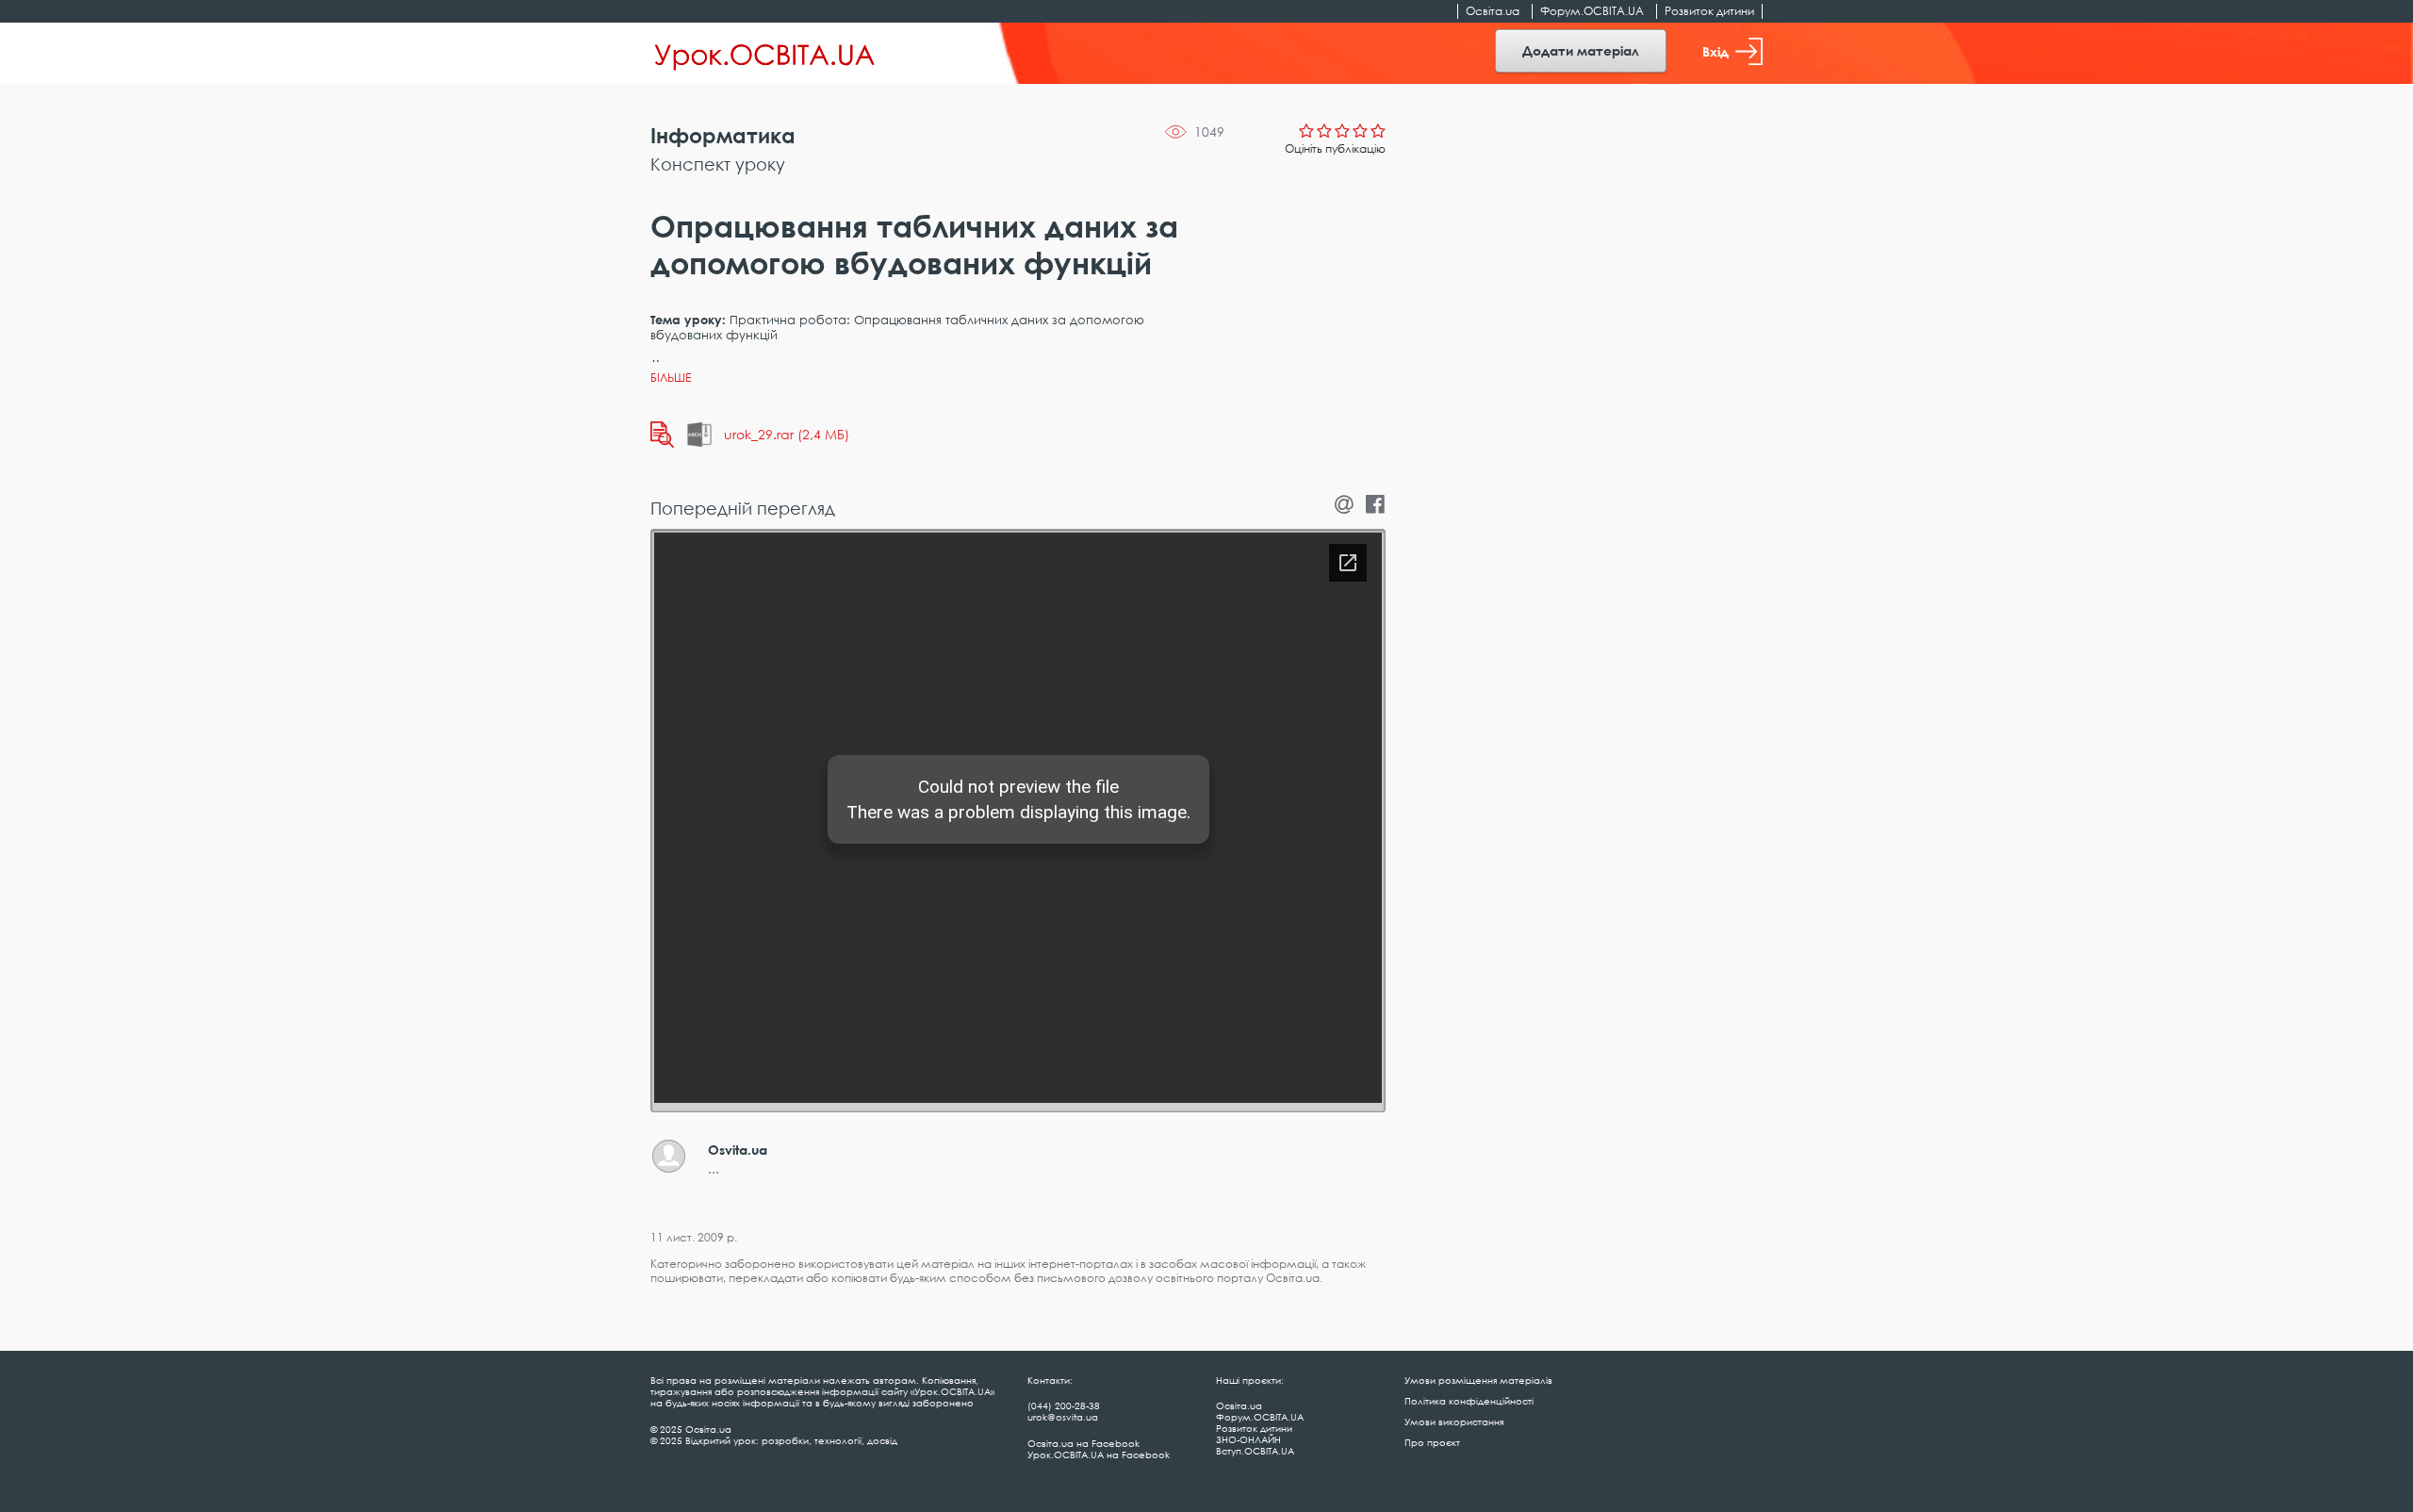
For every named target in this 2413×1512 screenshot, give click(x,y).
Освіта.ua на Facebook (1083, 1443)
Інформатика (723, 135)
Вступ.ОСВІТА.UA (1255, 1451)
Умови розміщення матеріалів (1478, 1380)
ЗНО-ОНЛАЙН (1248, 1439)
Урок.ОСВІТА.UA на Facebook (1099, 1454)
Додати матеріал (1581, 50)
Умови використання (1454, 1422)
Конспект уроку (718, 164)
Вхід (1715, 51)
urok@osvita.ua (1063, 1417)
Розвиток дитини (1709, 11)
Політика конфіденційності (1469, 1401)
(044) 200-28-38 (1064, 1405)
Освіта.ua (1493, 11)
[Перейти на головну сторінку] (765, 54)
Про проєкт (1432, 1442)
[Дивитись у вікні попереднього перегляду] (662, 435)
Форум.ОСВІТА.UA (1592, 11)
